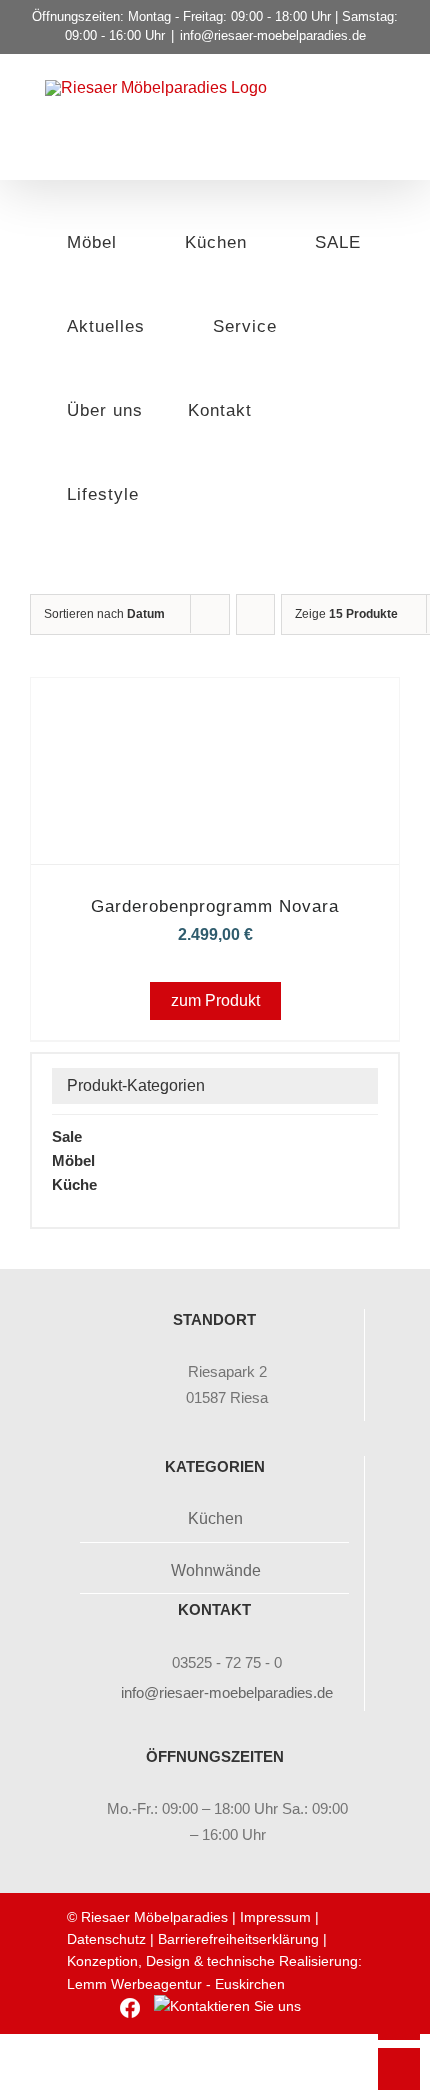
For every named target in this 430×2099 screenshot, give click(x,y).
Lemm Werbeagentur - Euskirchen (176, 1984)
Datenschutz (106, 1939)
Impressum (275, 1917)
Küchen (215, 1518)
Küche (74, 1184)
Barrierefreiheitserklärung (238, 1939)
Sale (67, 1136)
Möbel (73, 1160)
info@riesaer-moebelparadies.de (273, 35)
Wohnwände (216, 1570)
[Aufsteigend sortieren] (255, 614)
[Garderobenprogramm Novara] (215, 705)
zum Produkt (215, 1000)
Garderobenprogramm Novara (215, 906)
